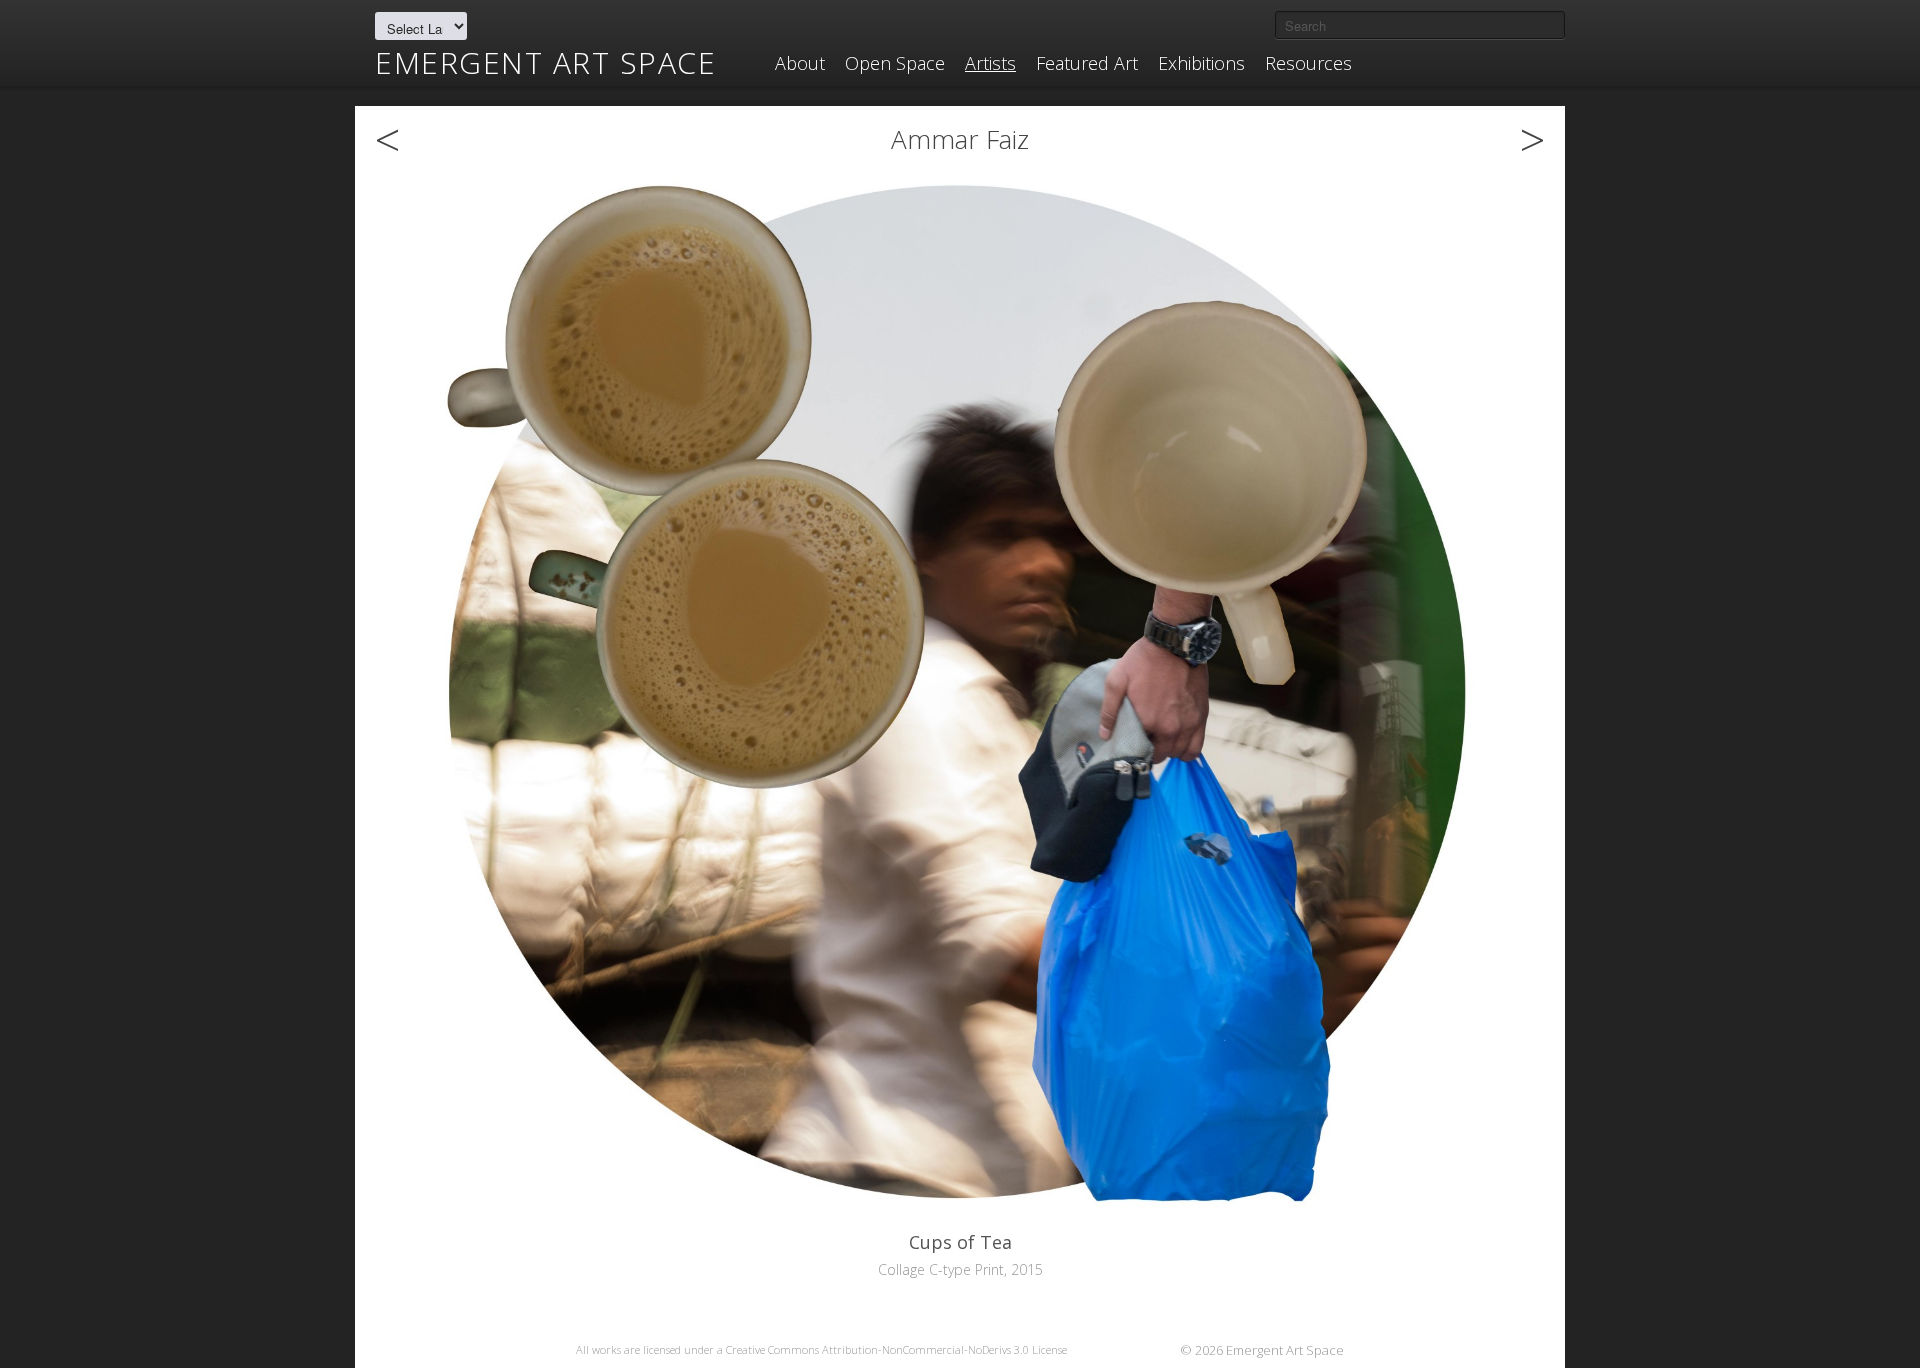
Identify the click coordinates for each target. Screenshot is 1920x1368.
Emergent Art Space (545, 63)
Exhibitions (1201, 63)
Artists (990, 63)
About (800, 63)
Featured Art (1087, 63)
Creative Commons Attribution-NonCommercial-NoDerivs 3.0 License (896, 1349)
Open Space (895, 63)
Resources (1308, 63)
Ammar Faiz (960, 139)
